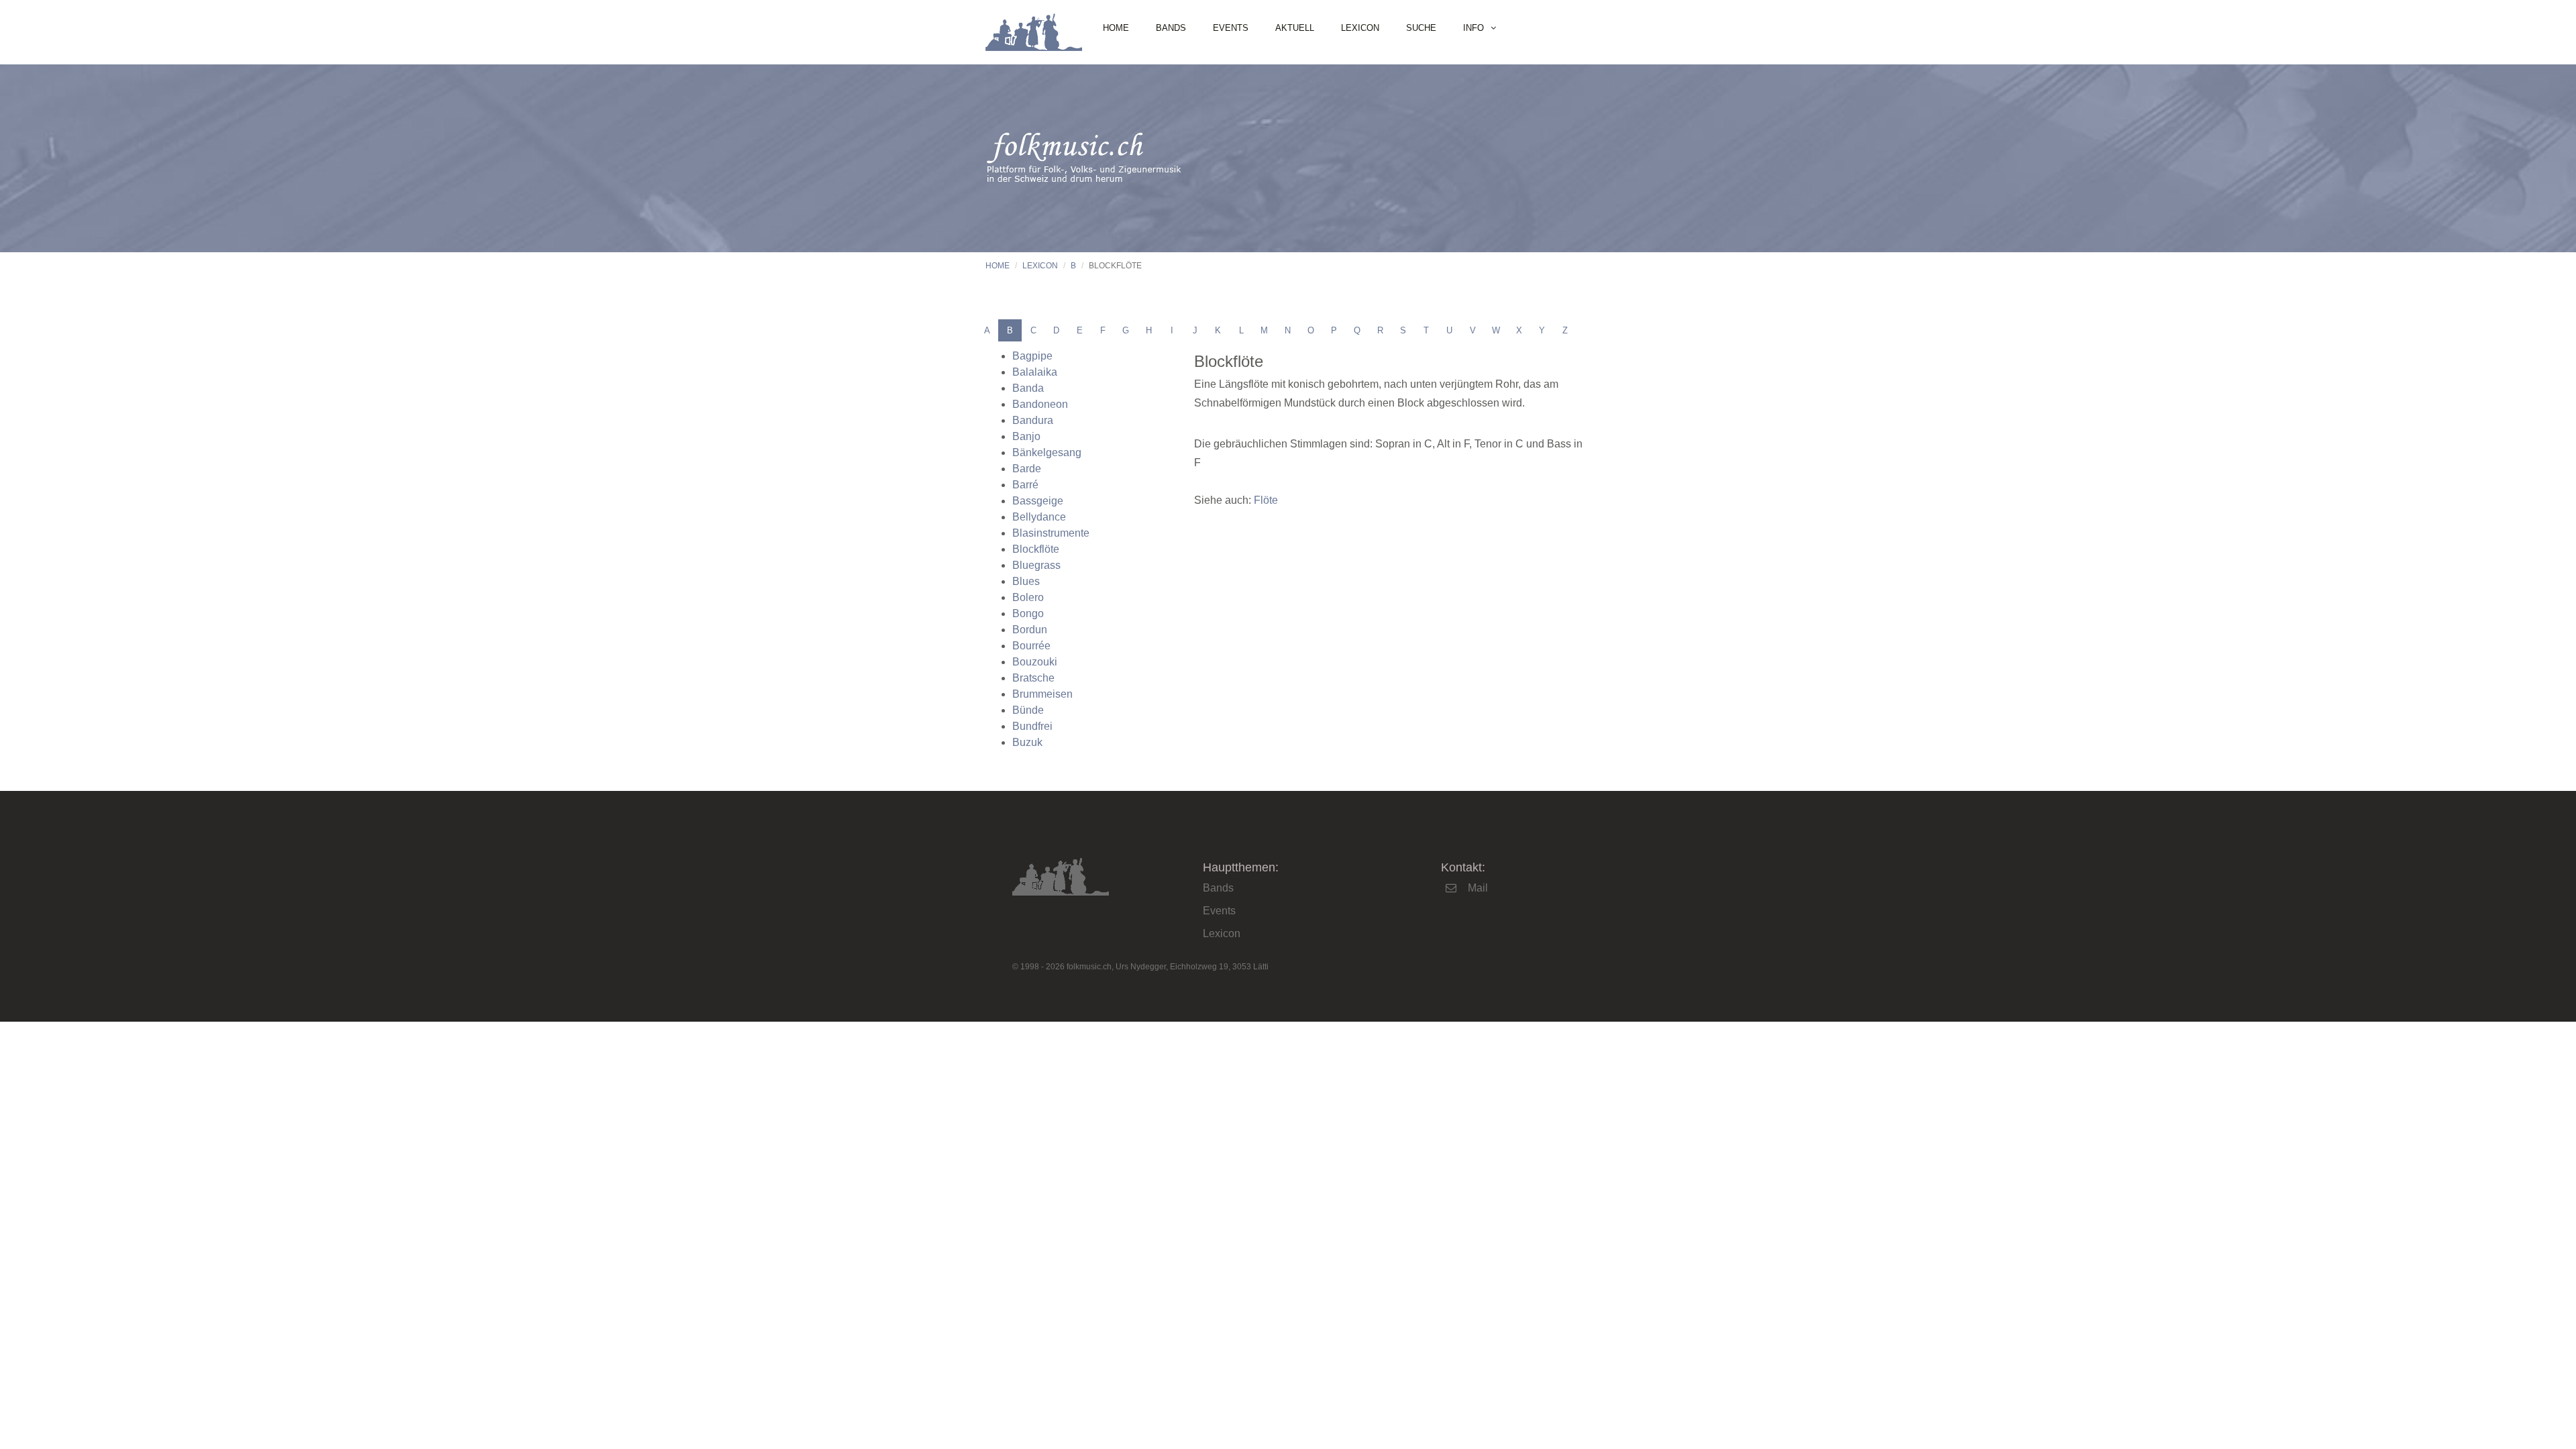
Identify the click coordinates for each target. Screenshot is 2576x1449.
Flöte (1266, 500)
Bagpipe (1032, 356)
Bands (1171, 28)
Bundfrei (1032, 726)
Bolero (1028, 597)
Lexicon (1360, 28)
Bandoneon (1040, 404)
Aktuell (1295, 28)
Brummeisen (1042, 694)
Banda (1028, 388)
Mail (1478, 888)
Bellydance (1039, 517)
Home (1116, 28)
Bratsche (1033, 678)
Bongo (1028, 613)
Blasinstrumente (1051, 533)
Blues (1026, 581)
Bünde (1028, 710)
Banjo (1026, 436)
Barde (1027, 469)
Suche (1421, 28)
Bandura (1033, 420)
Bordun (1030, 630)
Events (1231, 28)
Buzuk (1027, 742)
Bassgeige (1038, 501)
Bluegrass (1036, 565)
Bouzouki (1035, 662)
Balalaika (1035, 372)
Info (1473, 28)
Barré (1025, 485)
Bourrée (1031, 646)
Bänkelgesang (1047, 452)
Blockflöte (1036, 549)
